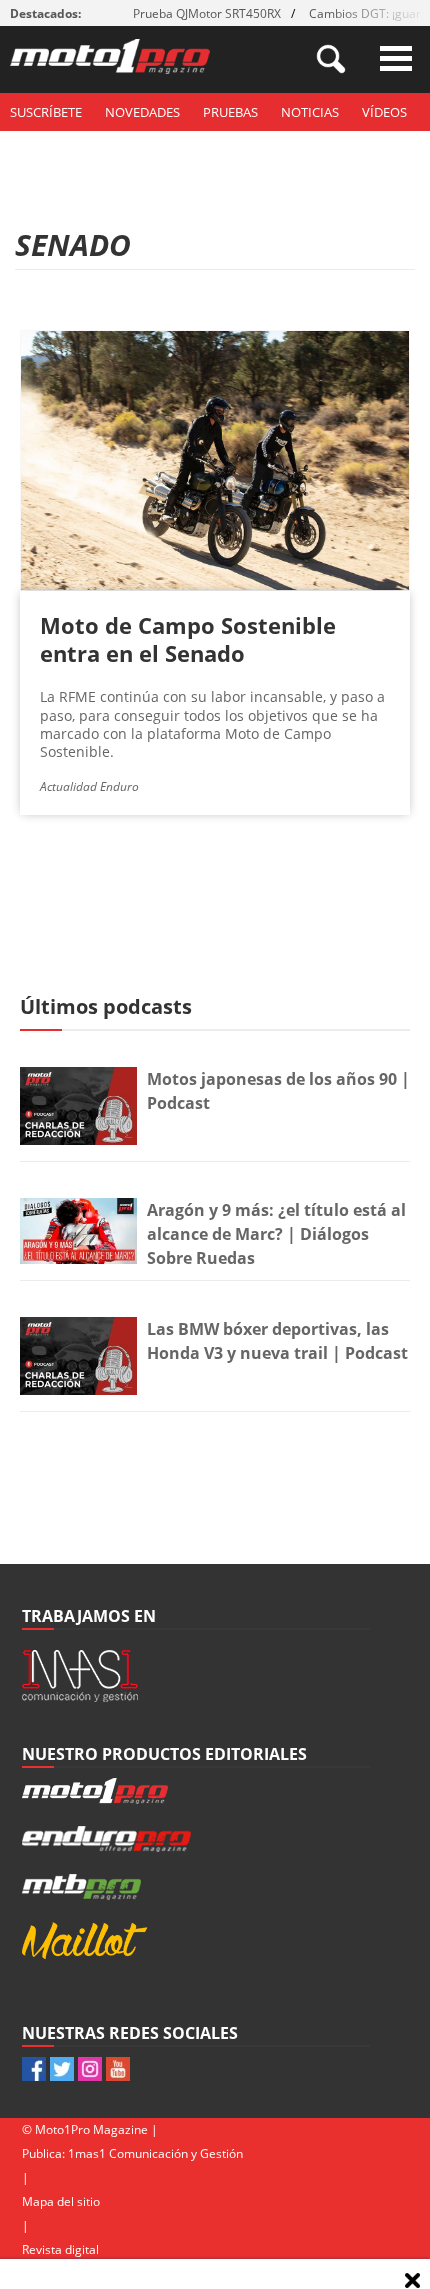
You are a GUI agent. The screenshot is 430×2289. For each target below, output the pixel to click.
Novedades (142, 112)
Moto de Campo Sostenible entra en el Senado (188, 639)
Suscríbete (46, 112)
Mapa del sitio (61, 2201)
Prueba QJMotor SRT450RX (207, 13)
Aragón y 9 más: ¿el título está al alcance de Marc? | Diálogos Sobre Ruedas (276, 1234)
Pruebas (230, 112)
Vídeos (384, 112)
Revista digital (60, 2249)
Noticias (310, 112)
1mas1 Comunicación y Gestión (155, 2153)
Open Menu (396, 58)
